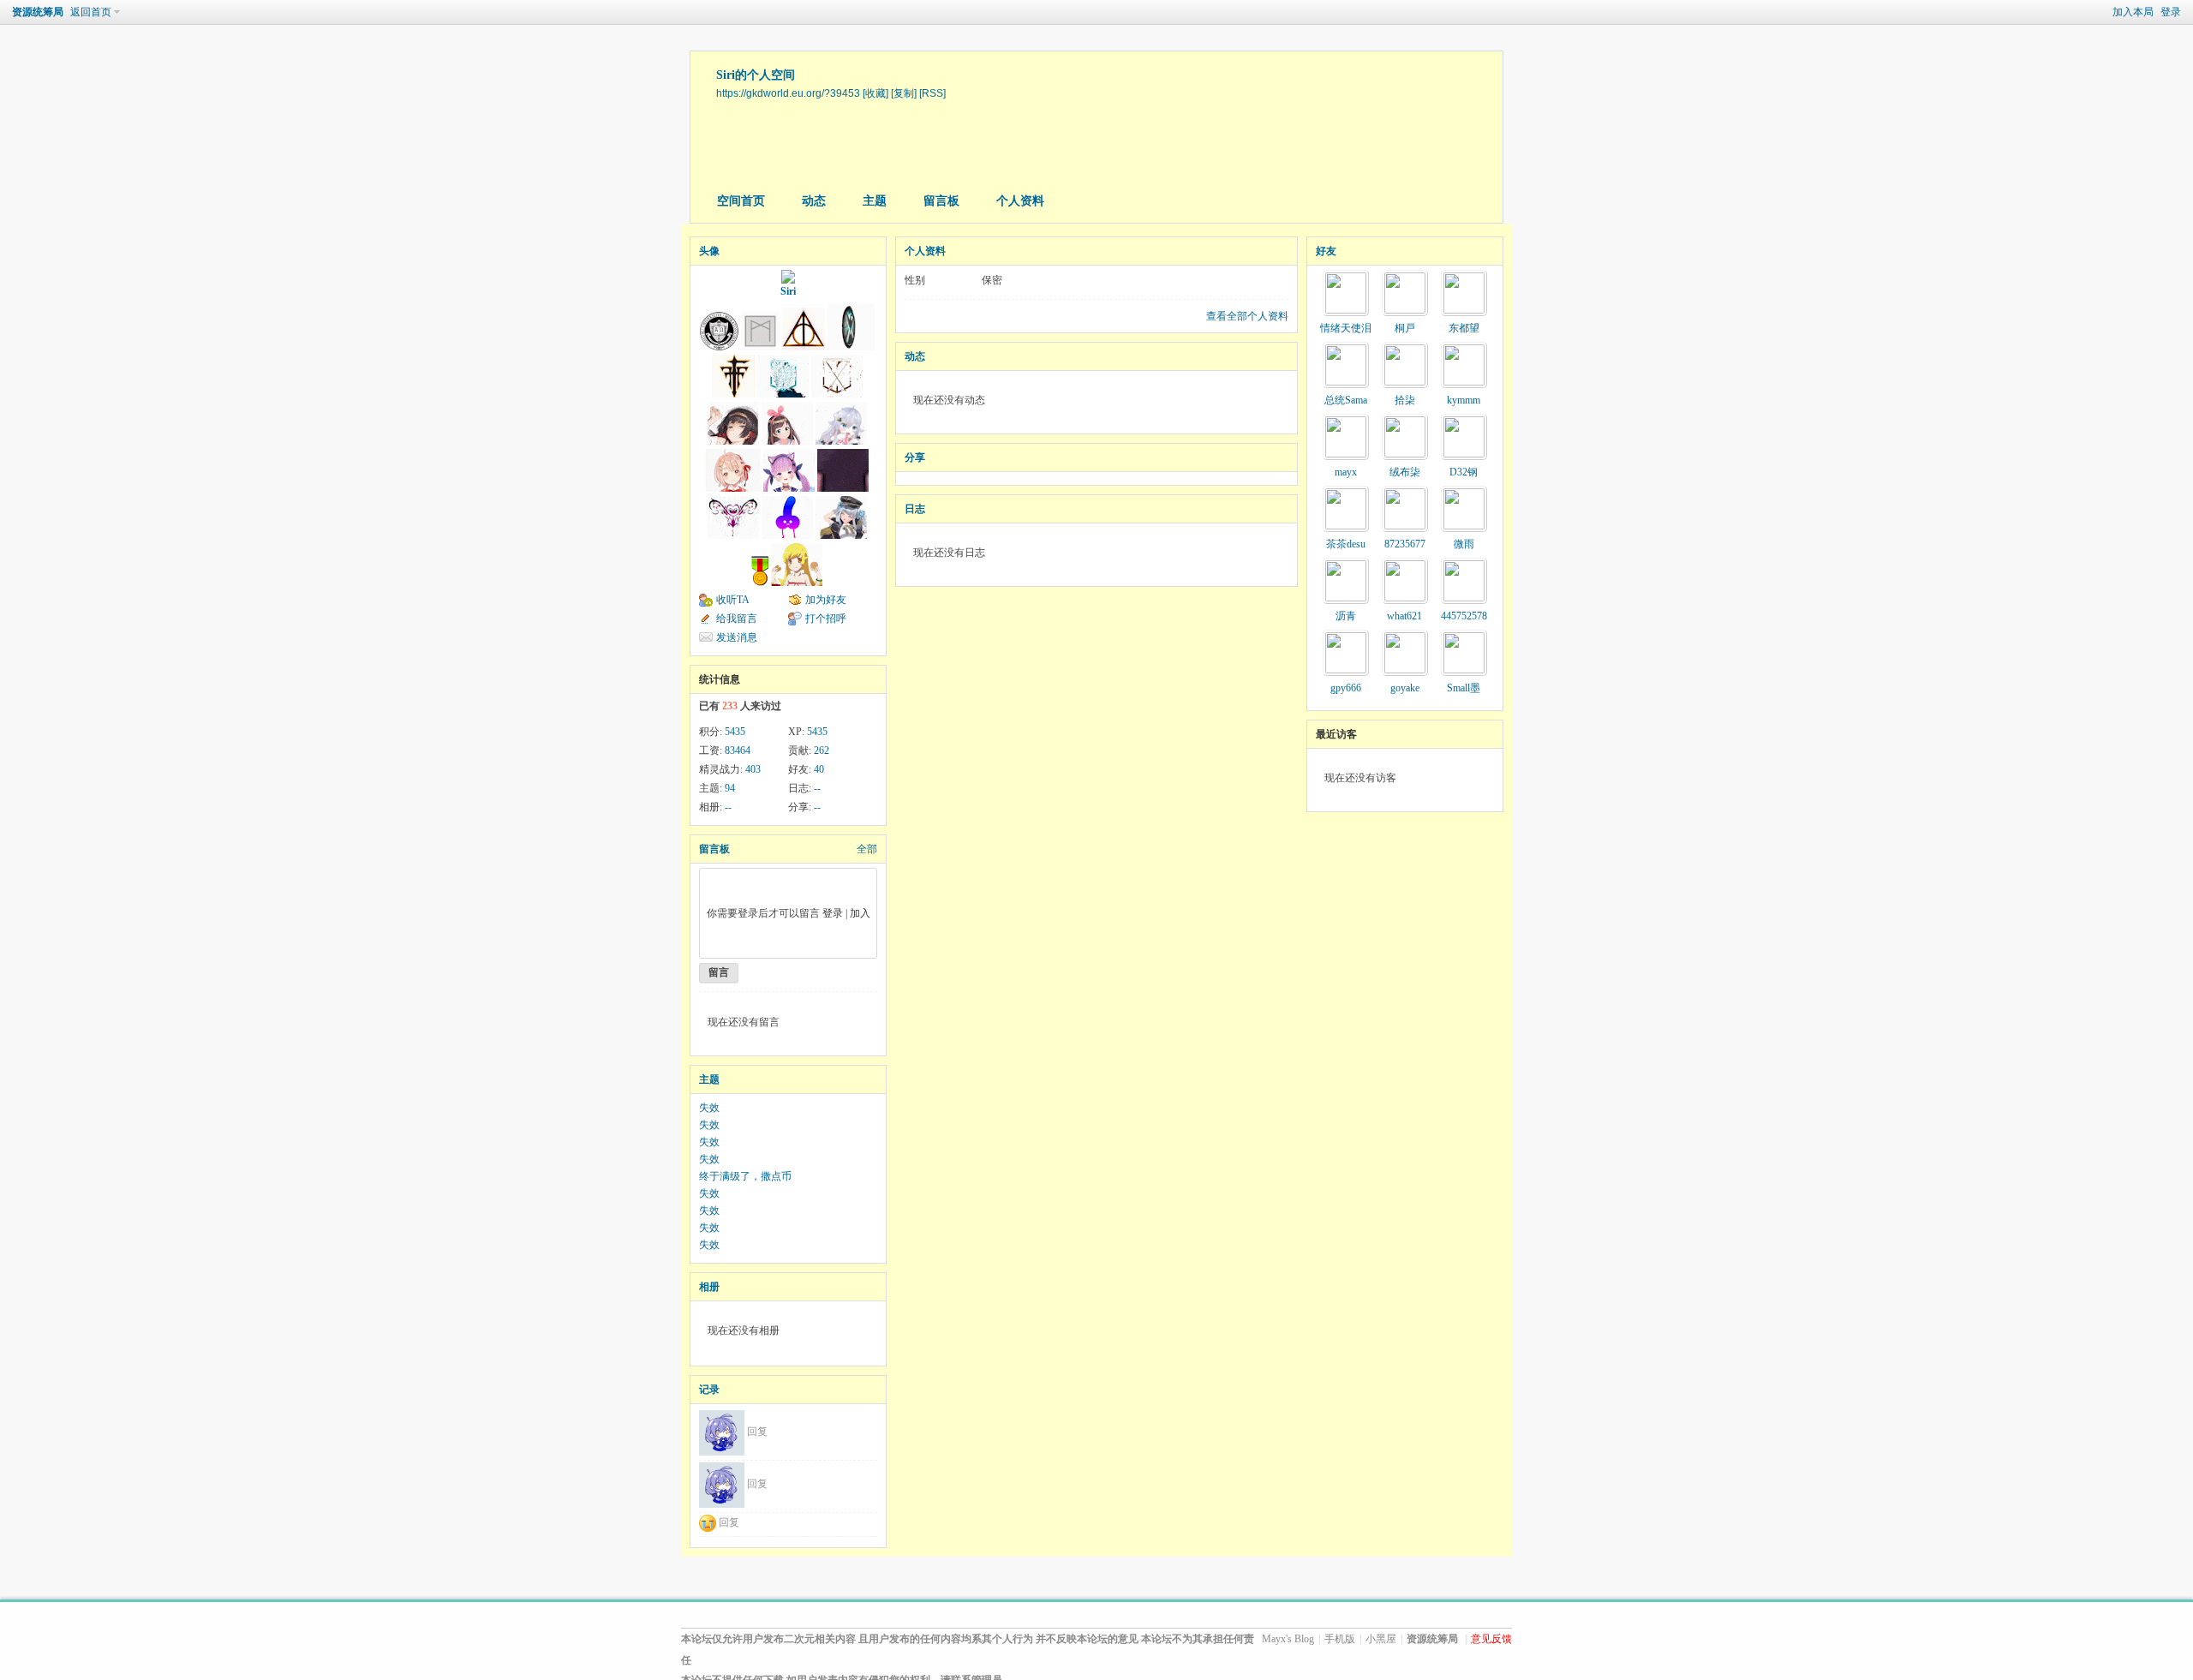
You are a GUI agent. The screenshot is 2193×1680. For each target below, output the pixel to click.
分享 (915, 457)
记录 (709, 1390)
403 (753, 769)
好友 (1326, 251)
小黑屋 (1381, 1639)
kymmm (1464, 400)
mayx (1346, 472)
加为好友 (826, 600)
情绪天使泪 (1346, 328)
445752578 (1464, 616)
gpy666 (1346, 688)
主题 (875, 201)
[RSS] (932, 93)
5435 (735, 732)
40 (819, 769)
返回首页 (91, 12)
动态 (814, 201)
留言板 (941, 201)
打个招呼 (826, 619)
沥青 (1346, 616)
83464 (738, 750)
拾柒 (1405, 400)
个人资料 (1020, 201)
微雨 (1464, 544)
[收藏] (875, 93)
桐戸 (1405, 328)
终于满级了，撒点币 (745, 1176)
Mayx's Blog (1288, 1639)
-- (817, 788)
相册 (709, 1287)
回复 (757, 1432)
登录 (2171, 12)
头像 (709, 251)
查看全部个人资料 (1247, 316)
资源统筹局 (38, 12)
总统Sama (1346, 400)
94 (730, 788)
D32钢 (1464, 472)
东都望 (1464, 328)
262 (822, 750)
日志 (915, 509)
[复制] (904, 93)
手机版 (1340, 1639)
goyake (1405, 688)
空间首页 (741, 201)
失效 (709, 1108)
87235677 (1405, 544)
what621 (1404, 616)
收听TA (733, 600)
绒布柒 (1405, 472)
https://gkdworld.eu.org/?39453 (788, 93)
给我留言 (737, 619)
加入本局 (2133, 12)
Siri (788, 291)
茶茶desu (1346, 544)
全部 (867, 849)
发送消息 (737, 637)
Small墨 (1464, 688)
